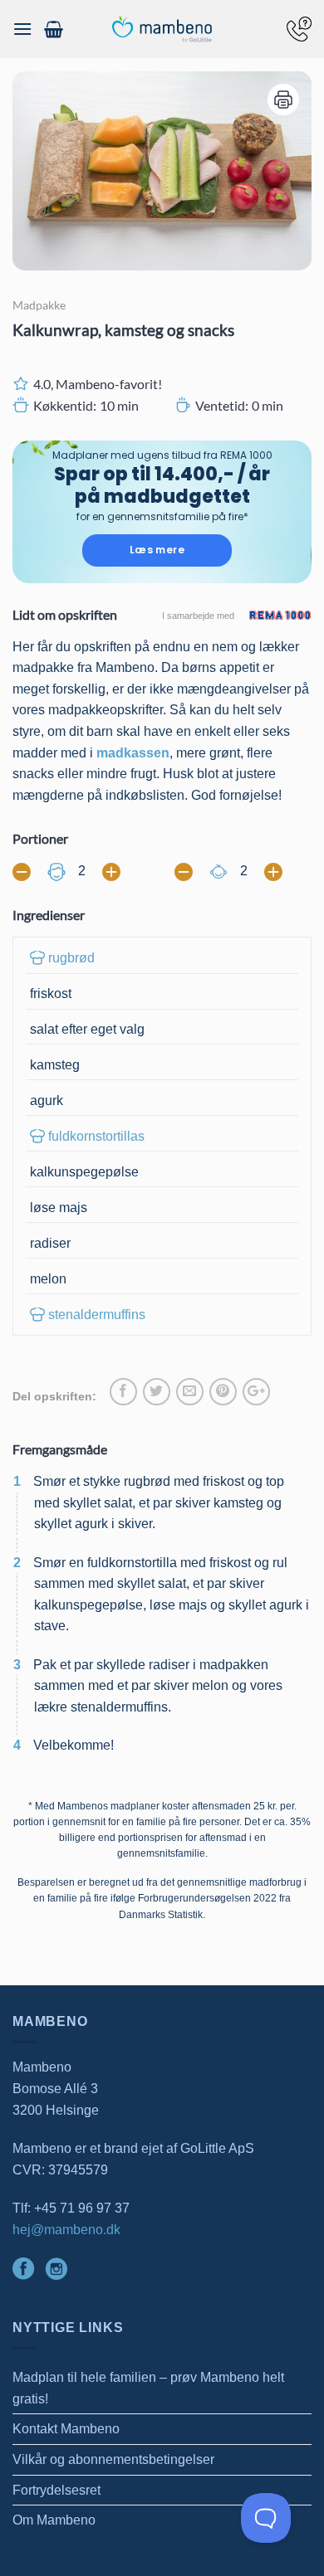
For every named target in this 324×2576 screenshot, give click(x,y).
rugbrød (71, 958)
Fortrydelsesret (56, 2490)
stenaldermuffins (97, 1315)
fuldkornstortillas (96, 1136)
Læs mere (157, 550)
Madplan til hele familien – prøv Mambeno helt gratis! (148, 2388)
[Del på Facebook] (123, 1392)
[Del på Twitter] (157, 1392)
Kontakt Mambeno (66, 2429)
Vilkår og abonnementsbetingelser (113, 2459)
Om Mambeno (54, 2520)
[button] (22, 29)
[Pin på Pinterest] (223, 1392)
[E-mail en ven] (190, 1392)
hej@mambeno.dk (66, 2230)
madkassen (133, 753)
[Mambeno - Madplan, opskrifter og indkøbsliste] (162, 29)
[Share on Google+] (256, 1392)
